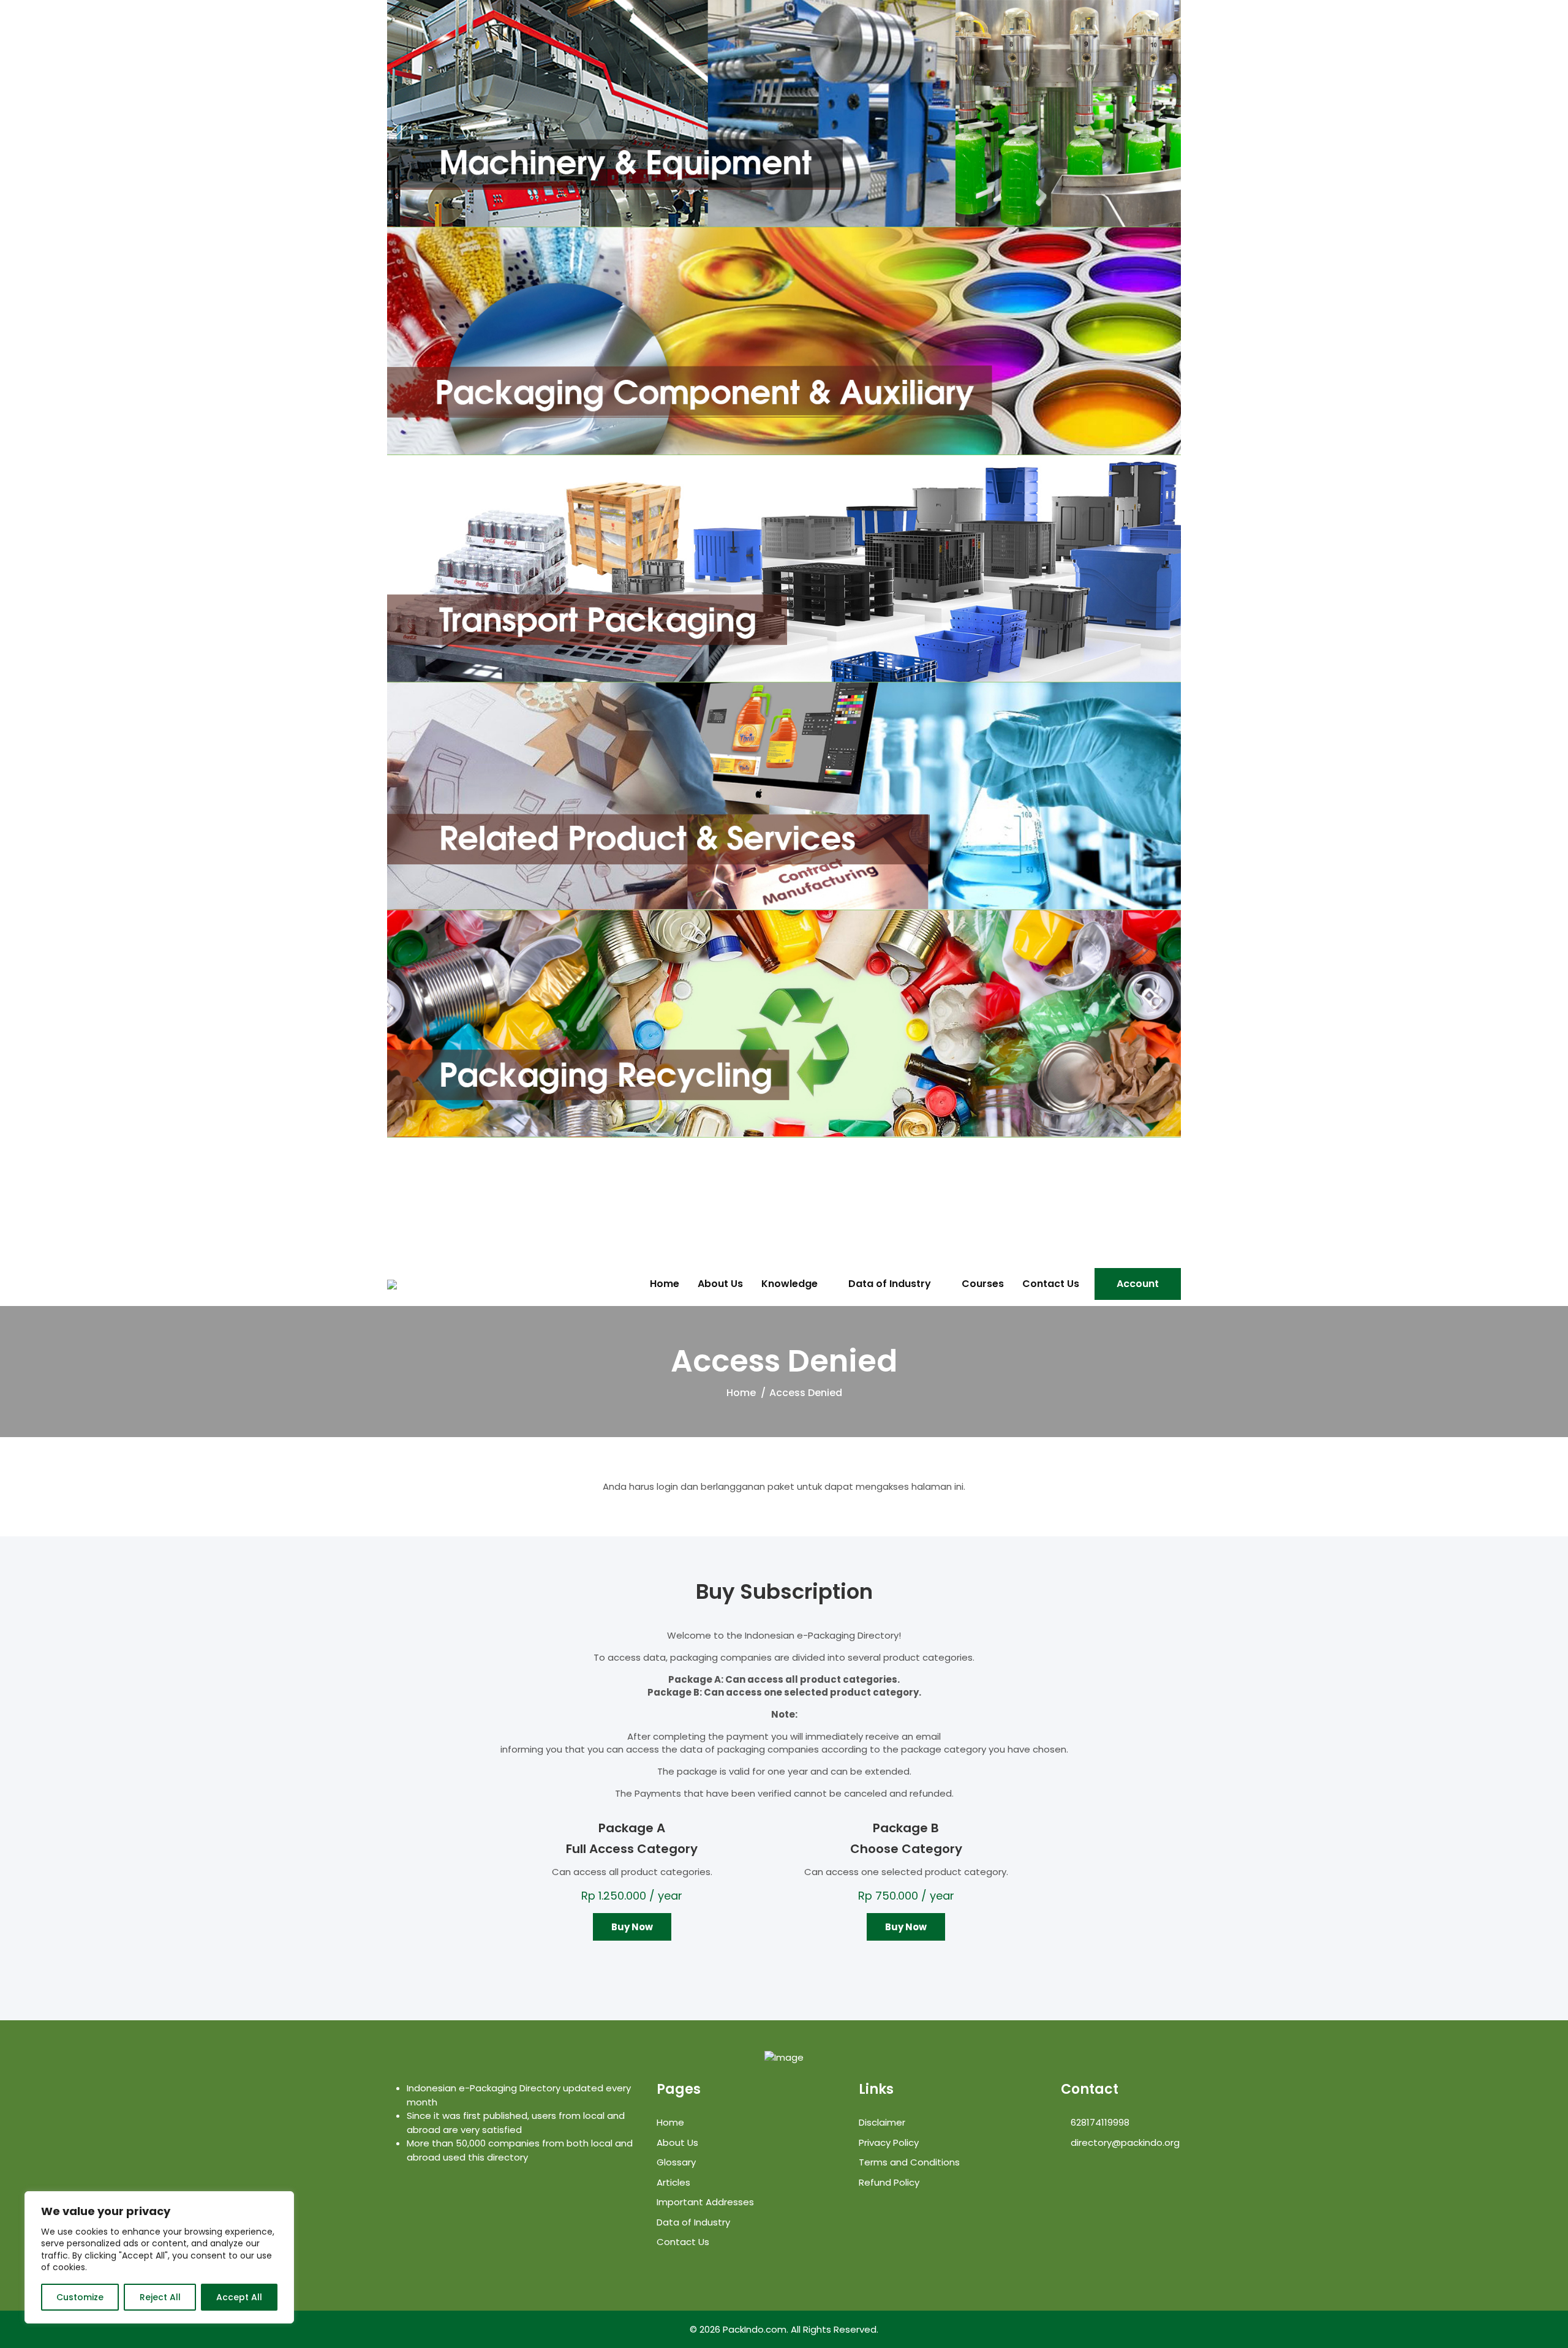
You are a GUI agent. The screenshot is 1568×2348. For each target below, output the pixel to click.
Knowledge (790, 1284)
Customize (80, 2297)
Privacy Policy (889, 2142)
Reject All (160, 2297)
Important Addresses (705, 2202)
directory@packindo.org (1124, 2142)
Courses (983, 1284)
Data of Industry (890, 1284)
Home (665, 1284)
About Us (720, 1284)
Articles (673, 2182)
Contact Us (1051, 1284)
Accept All (239, 2297)
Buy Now (632, 1927)
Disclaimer (882, 2122)
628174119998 (1099, 2122)
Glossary (676, 2162)
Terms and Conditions (909, 2162)
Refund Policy (889, 2182)
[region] (159, 2257)
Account (1138, 1284)
